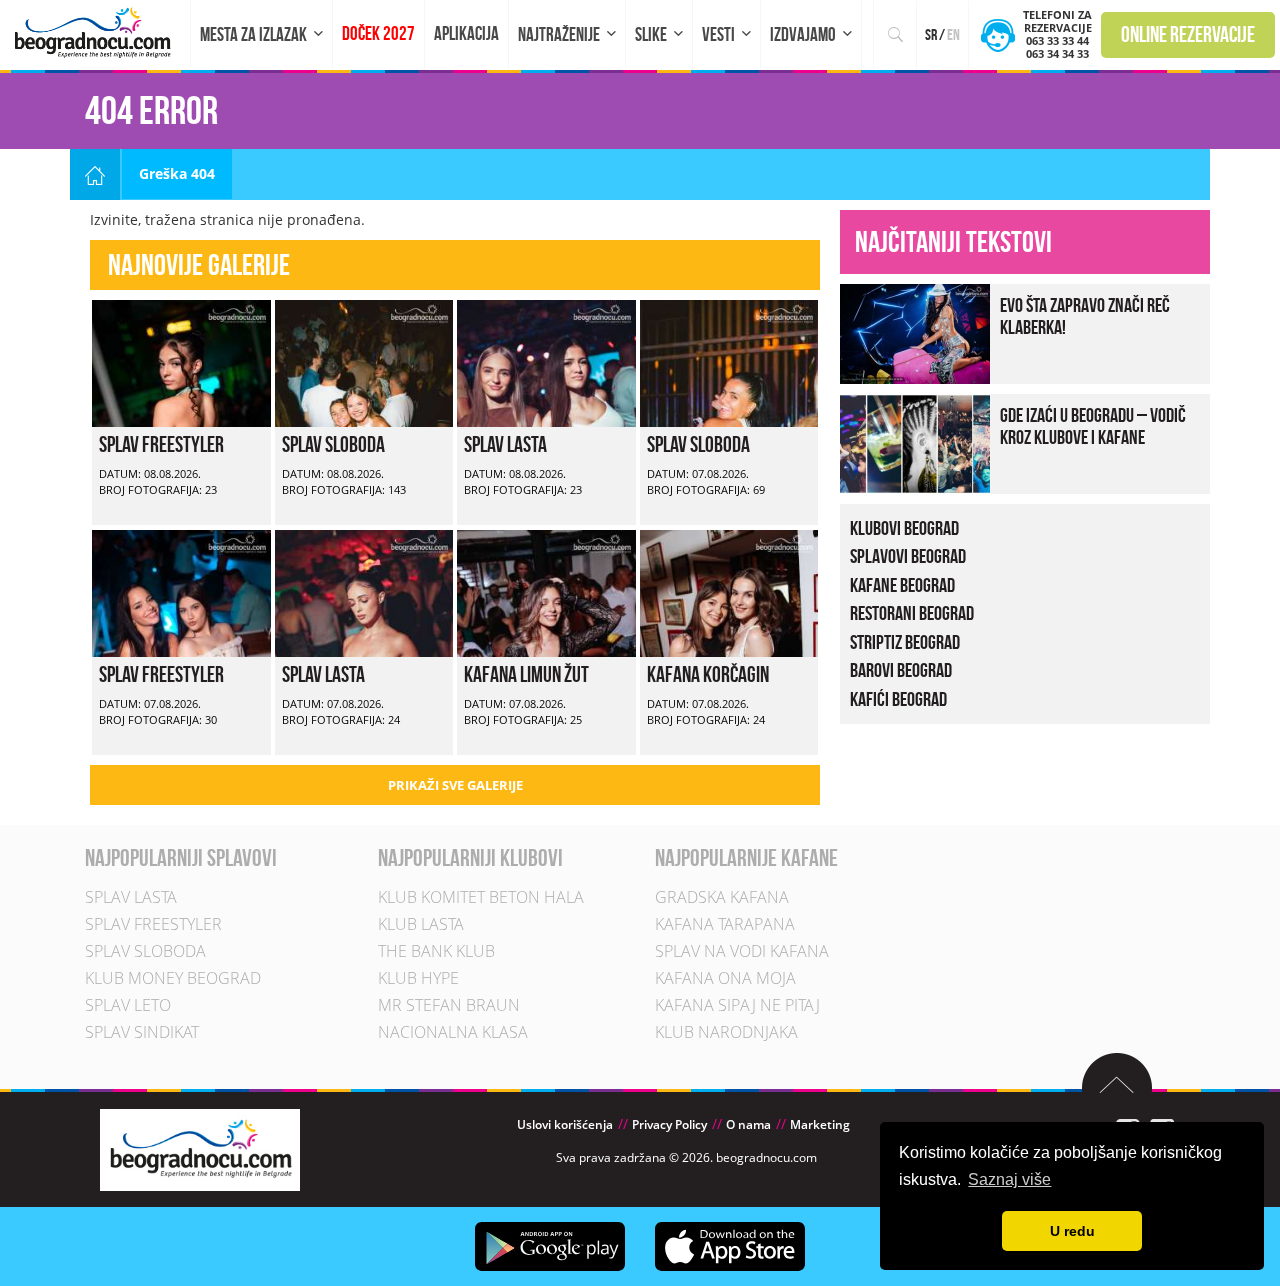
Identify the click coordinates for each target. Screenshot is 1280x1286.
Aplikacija (466, 33)
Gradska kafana (722, 897)
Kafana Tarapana (725, 924)
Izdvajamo (803, 34)
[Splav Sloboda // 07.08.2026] (729, 361)
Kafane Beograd (902, 585)
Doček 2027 (378, 33)
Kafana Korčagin (708, 674)
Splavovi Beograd (908, 556)
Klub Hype (418, 978)
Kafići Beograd (898, 699)
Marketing (820, 1124)
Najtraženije (559, 34)
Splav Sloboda (333, 444)
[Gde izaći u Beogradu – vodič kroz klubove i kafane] (915, 441)
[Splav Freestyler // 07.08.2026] (181, 591)
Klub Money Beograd (173, 978)
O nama (748, 1124)
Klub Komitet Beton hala (481, 897)
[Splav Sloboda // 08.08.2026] (364, 361)
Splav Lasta (505, 444)
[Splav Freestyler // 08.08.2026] (181, 361)
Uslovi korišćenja (565, 1124)
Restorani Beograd (912, 613)
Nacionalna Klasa (453, 1032)
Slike (651, 34)
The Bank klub (436, 951)
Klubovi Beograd (904, 528)
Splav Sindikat (142, 1032)
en (953, 34)
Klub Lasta (421, 924)
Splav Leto (128, 1005)
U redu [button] (1072, 1231)
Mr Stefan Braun (449, 1005)
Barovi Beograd (901, 670)
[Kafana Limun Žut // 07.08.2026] (546, 591)
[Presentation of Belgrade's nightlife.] (95, 32)
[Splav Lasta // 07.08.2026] (364, 591)
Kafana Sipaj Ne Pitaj (737, 1005)
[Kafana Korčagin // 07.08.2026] (729, 591)
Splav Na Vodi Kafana (742, 951)
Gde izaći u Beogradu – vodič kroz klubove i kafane (1093, 426)
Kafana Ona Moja (725, 978)
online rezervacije (1188, 34)
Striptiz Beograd (905, 642)
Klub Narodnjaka (726, 1032)
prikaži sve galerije (455, 785)
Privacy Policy (669, 1124)
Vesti (718, 34)
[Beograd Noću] (200, 1148)
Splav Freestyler (161, 444)
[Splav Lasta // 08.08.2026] (546, 361)
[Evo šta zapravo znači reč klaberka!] (915, 331)
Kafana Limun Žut (526, 674)
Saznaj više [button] (1009, 1179)
